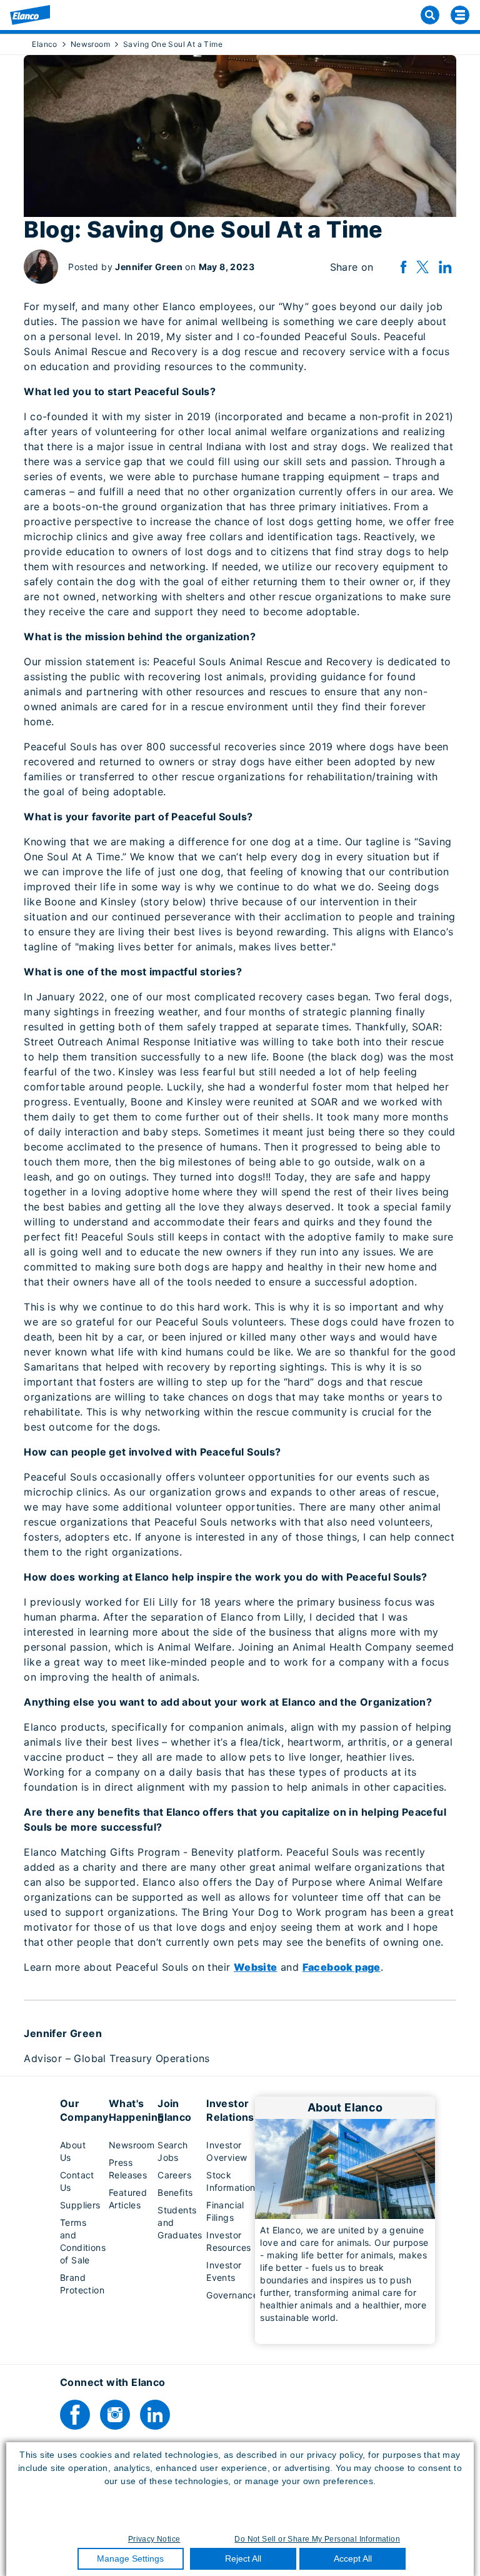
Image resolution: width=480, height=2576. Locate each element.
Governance (232, 2295)
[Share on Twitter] (422, 267)
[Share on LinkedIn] (445, 267)
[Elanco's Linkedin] (155, 2415)
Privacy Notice (154, 2539)
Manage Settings (130, 2558)
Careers (174, 2175)
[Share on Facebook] (403, 267)
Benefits (175, 2192)
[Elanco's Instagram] (115, 2415)
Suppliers (80, 2205)
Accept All (353, 2558)
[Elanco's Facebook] (75, 2415)
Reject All (243, 2558)
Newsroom (132, 2145)
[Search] (430, 15)
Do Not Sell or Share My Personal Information (317, 2539)
